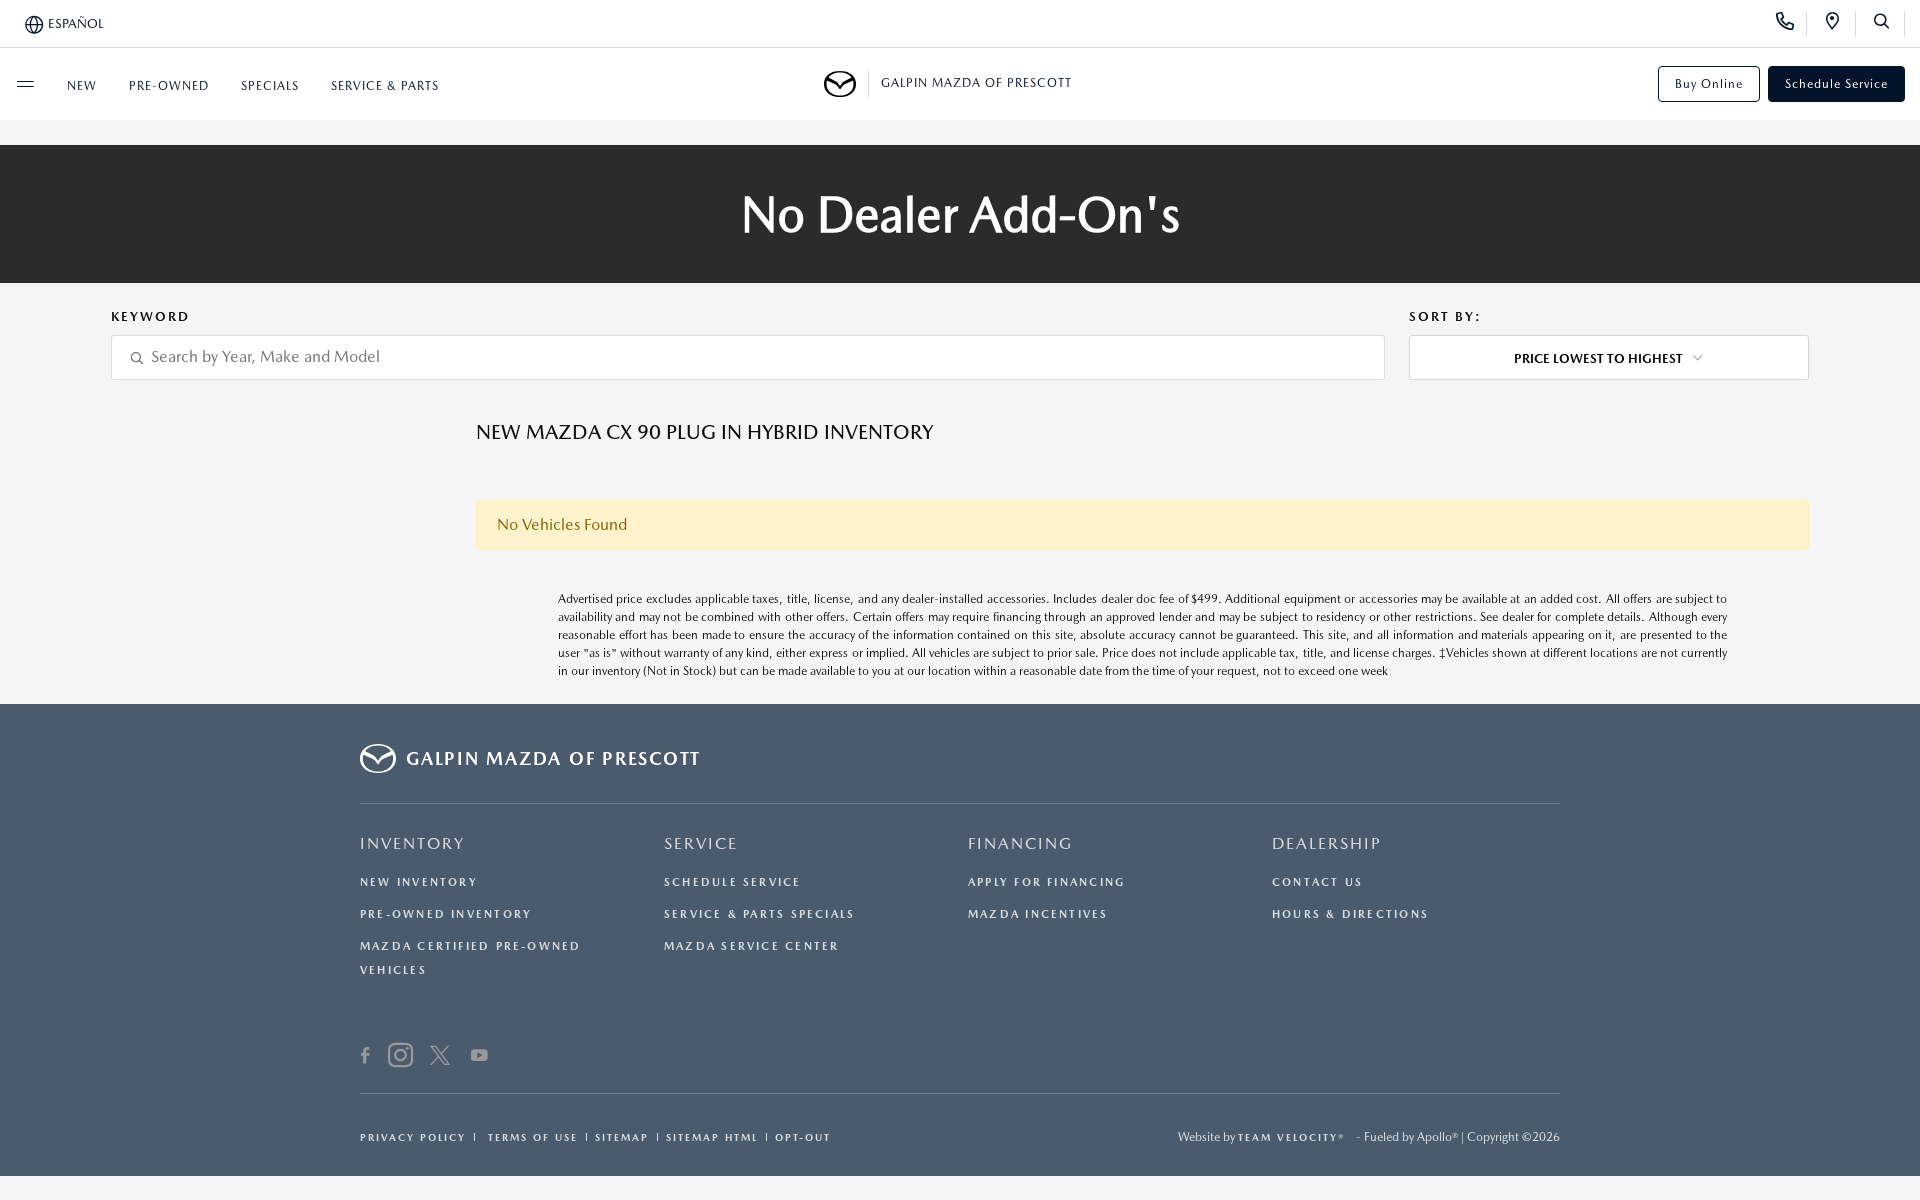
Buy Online (1709, 84)
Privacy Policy (413, 1137)
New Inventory (419, 882)
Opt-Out (803, 1137)
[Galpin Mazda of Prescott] (846, 84)
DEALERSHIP (1327, 843)
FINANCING (1020, 843)
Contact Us (1317, 882)
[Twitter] (440, 1058)
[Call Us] (1791, 24)
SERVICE (701, 843)
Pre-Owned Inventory (446, 914)
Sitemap (622, 1137)
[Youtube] (479, 1058)
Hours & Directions (1350, 914)
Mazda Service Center (751, 946)
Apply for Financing (1046, 882)
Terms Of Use (530, 1137)
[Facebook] (365, 1058)
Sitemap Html (712, 1137)
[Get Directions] (1839, 24)
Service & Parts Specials (759, 914)
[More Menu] (25, 84)
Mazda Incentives (1038, 914)
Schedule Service (1836, 84)
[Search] (1888, 24)
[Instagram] (400, 1058)
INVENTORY (412, 843)
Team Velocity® (1291, 1137)
